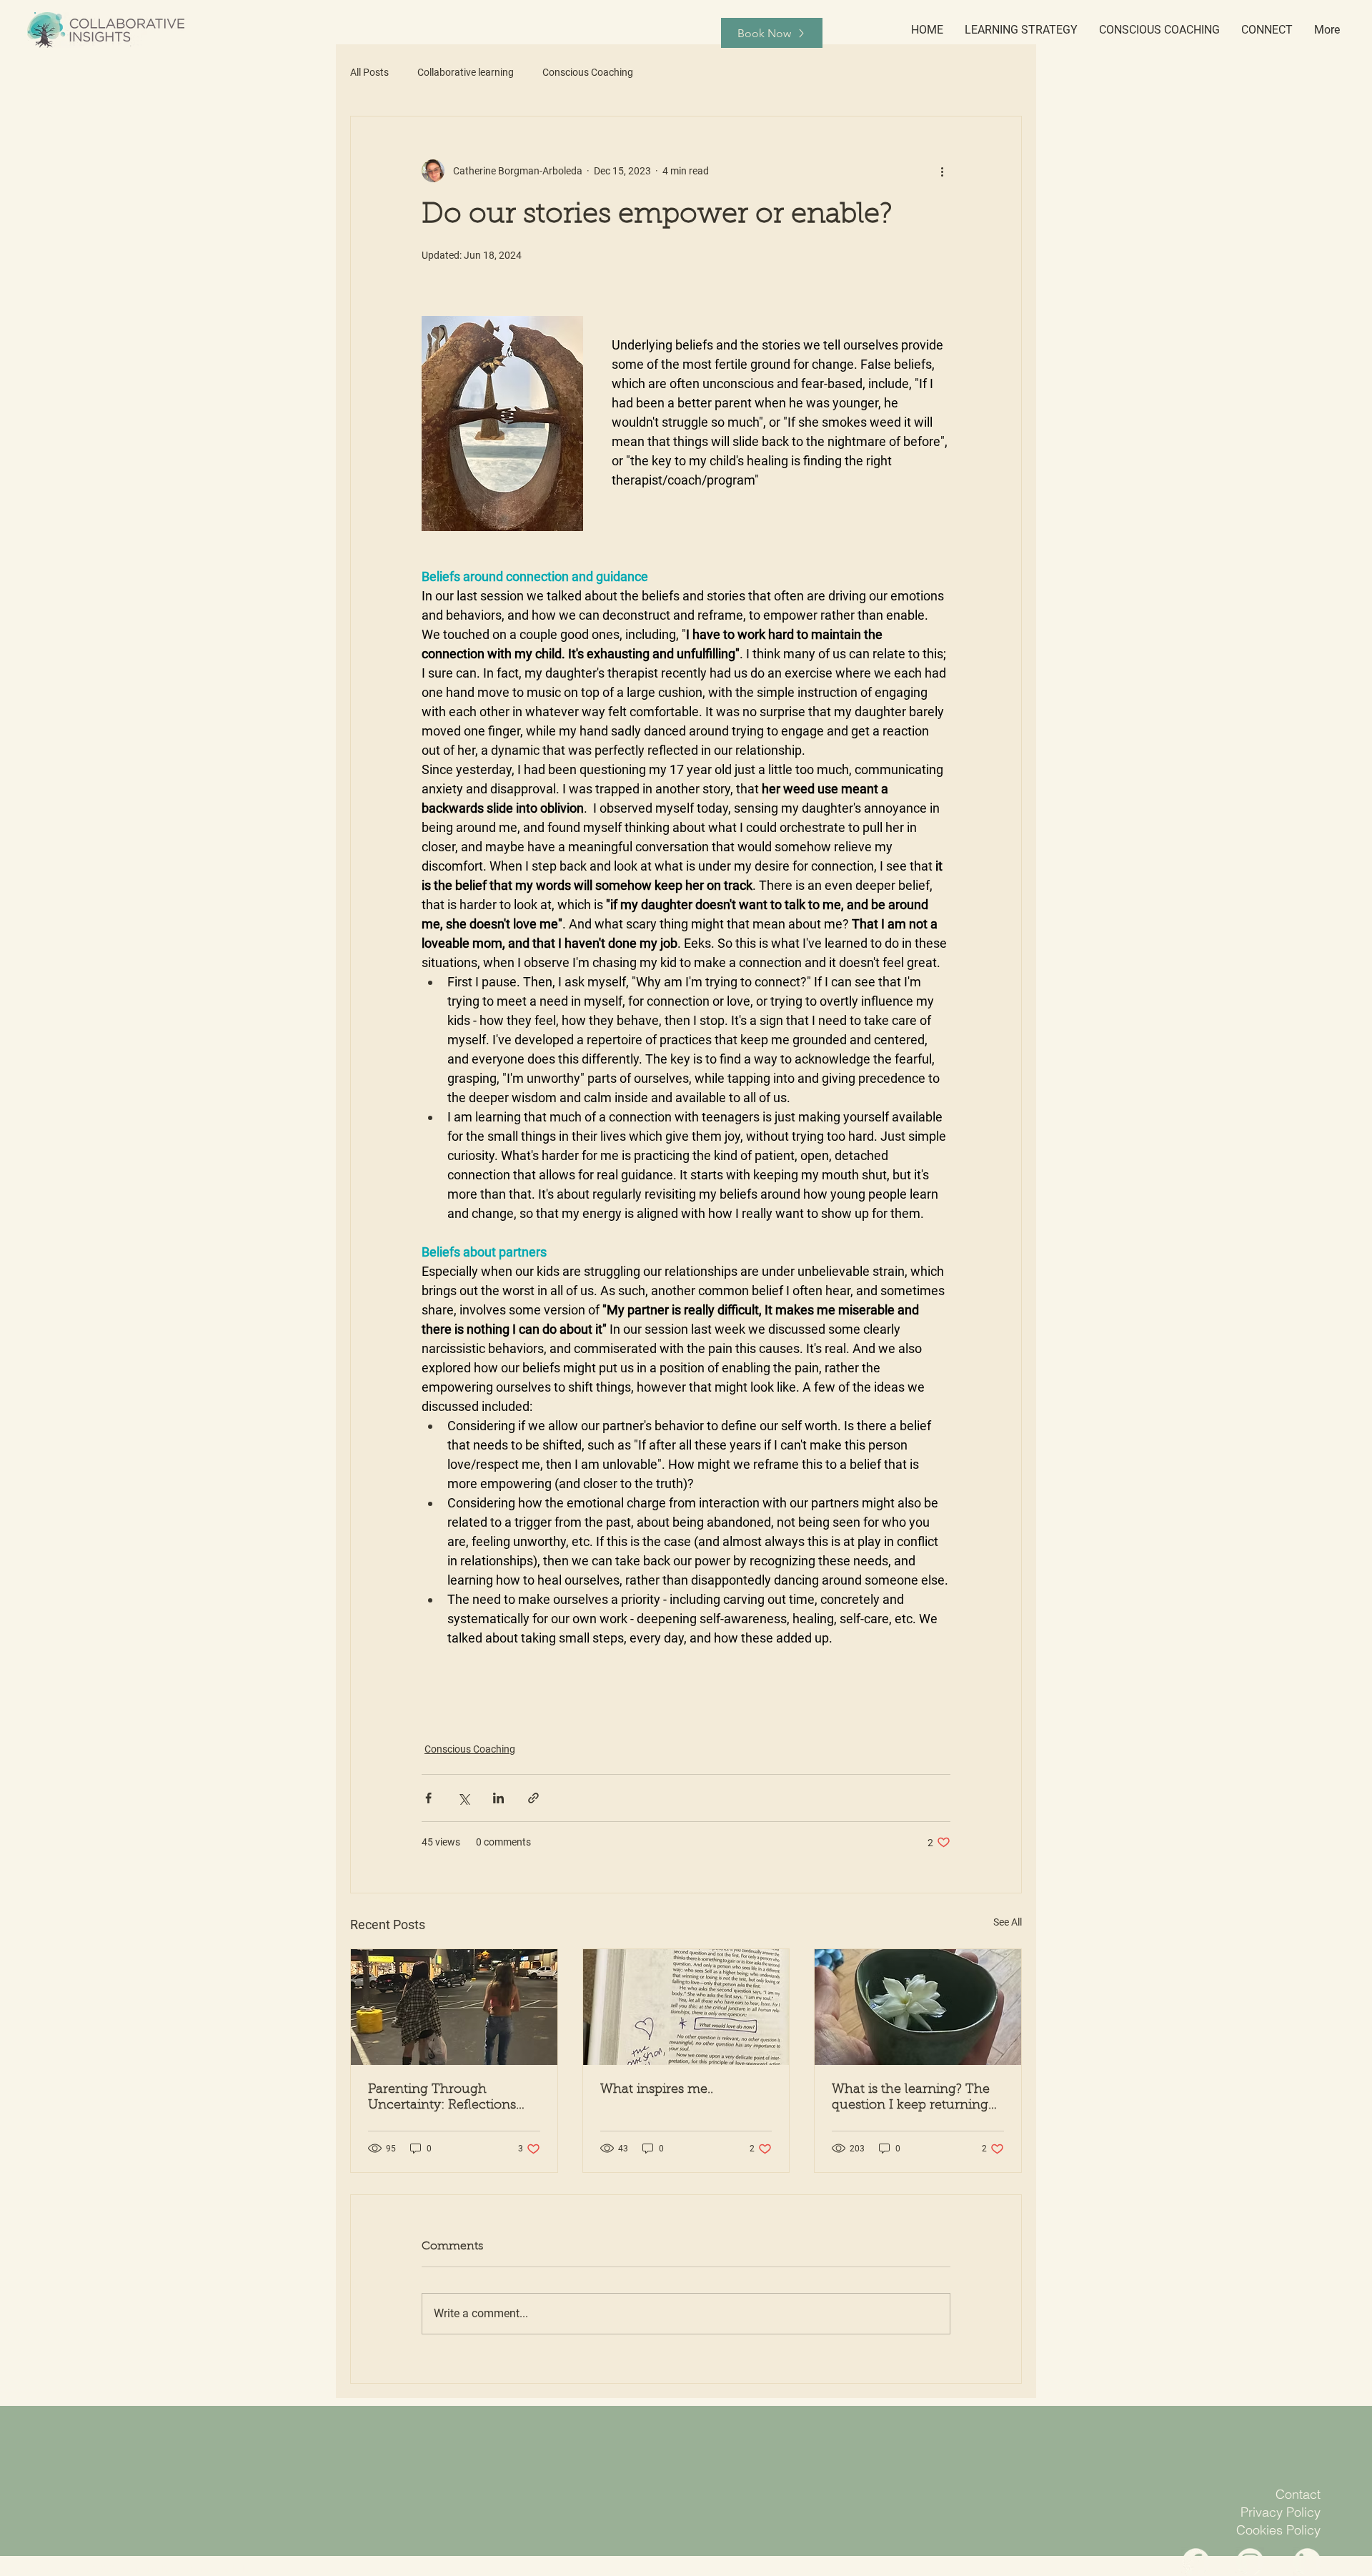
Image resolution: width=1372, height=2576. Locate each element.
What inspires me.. (657, 2090)
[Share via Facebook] (428, 1798)
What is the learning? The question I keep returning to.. (911, 2099)
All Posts (369, 72)
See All (1008, 1922)
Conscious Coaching (588, 72)
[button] (1021, 30)
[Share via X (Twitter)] (463, 1798)
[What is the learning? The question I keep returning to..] (918, 2007)
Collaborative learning (466, 72)
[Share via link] (533, 1798)
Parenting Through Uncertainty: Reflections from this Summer (442, 2099)
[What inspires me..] (686, 2007)
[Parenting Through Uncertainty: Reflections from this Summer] (454, 2007)
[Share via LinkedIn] (498, 1798)
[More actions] (942, 171)
